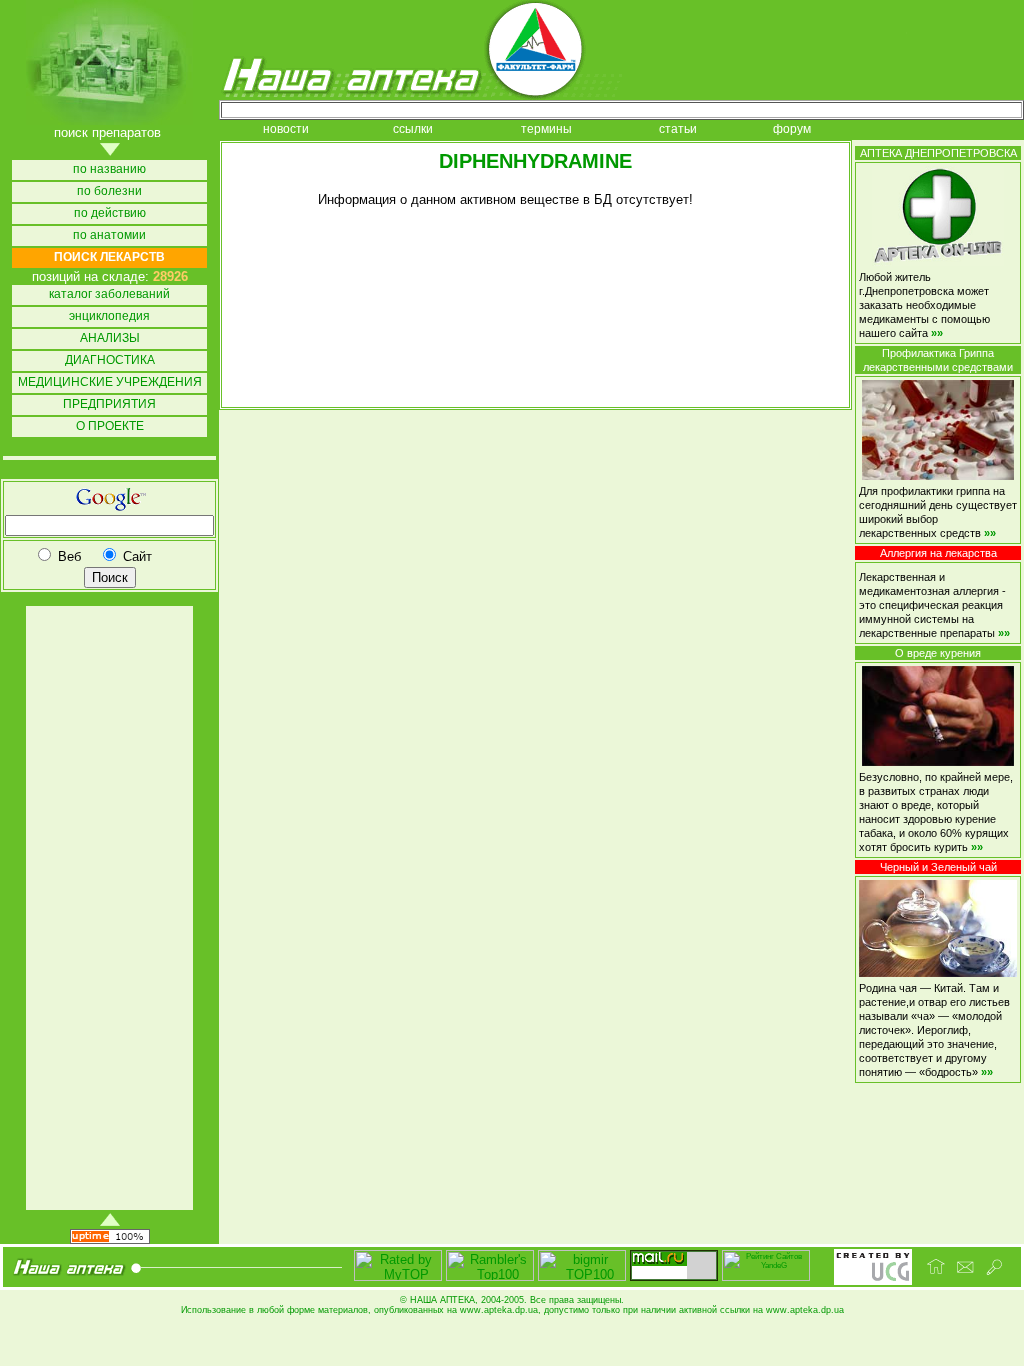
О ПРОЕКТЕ (110, 426)
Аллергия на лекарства (938, 553)
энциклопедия (109, 316)
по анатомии (109, 235)
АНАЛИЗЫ (110, 338)
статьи (678, 129)
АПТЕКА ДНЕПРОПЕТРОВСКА (938, 153)
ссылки (413, 129)
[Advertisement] (108, 908)
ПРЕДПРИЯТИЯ (109, 404)
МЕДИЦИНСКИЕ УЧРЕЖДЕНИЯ (110, 382)
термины (546, 129)
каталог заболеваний (109, 294)
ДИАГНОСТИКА (110, 360)
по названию (109, 169)
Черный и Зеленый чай (938, 867)
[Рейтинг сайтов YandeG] (766, 1278)
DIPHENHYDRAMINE (535, 161)
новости (286, 129)
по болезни (109, 191)
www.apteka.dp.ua (499, 1310)
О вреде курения (938, 653)
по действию (110, 213)
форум (792, 129)
